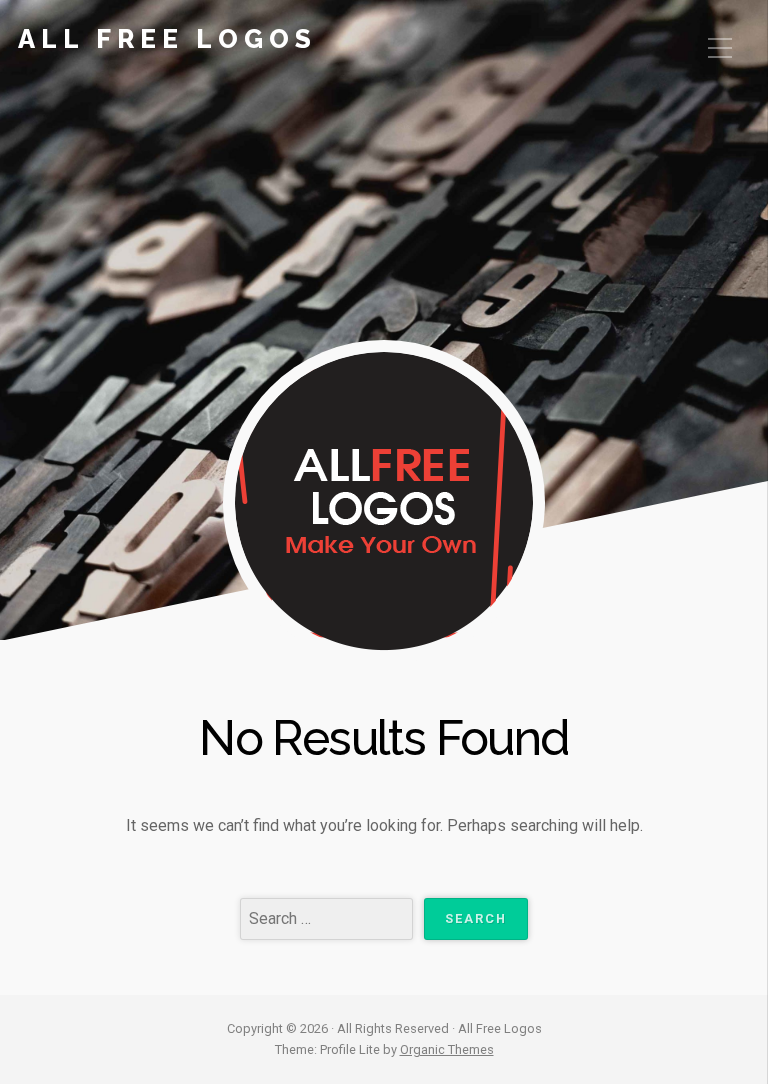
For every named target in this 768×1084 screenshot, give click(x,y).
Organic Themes (447, 1049)
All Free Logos (167, 39)
